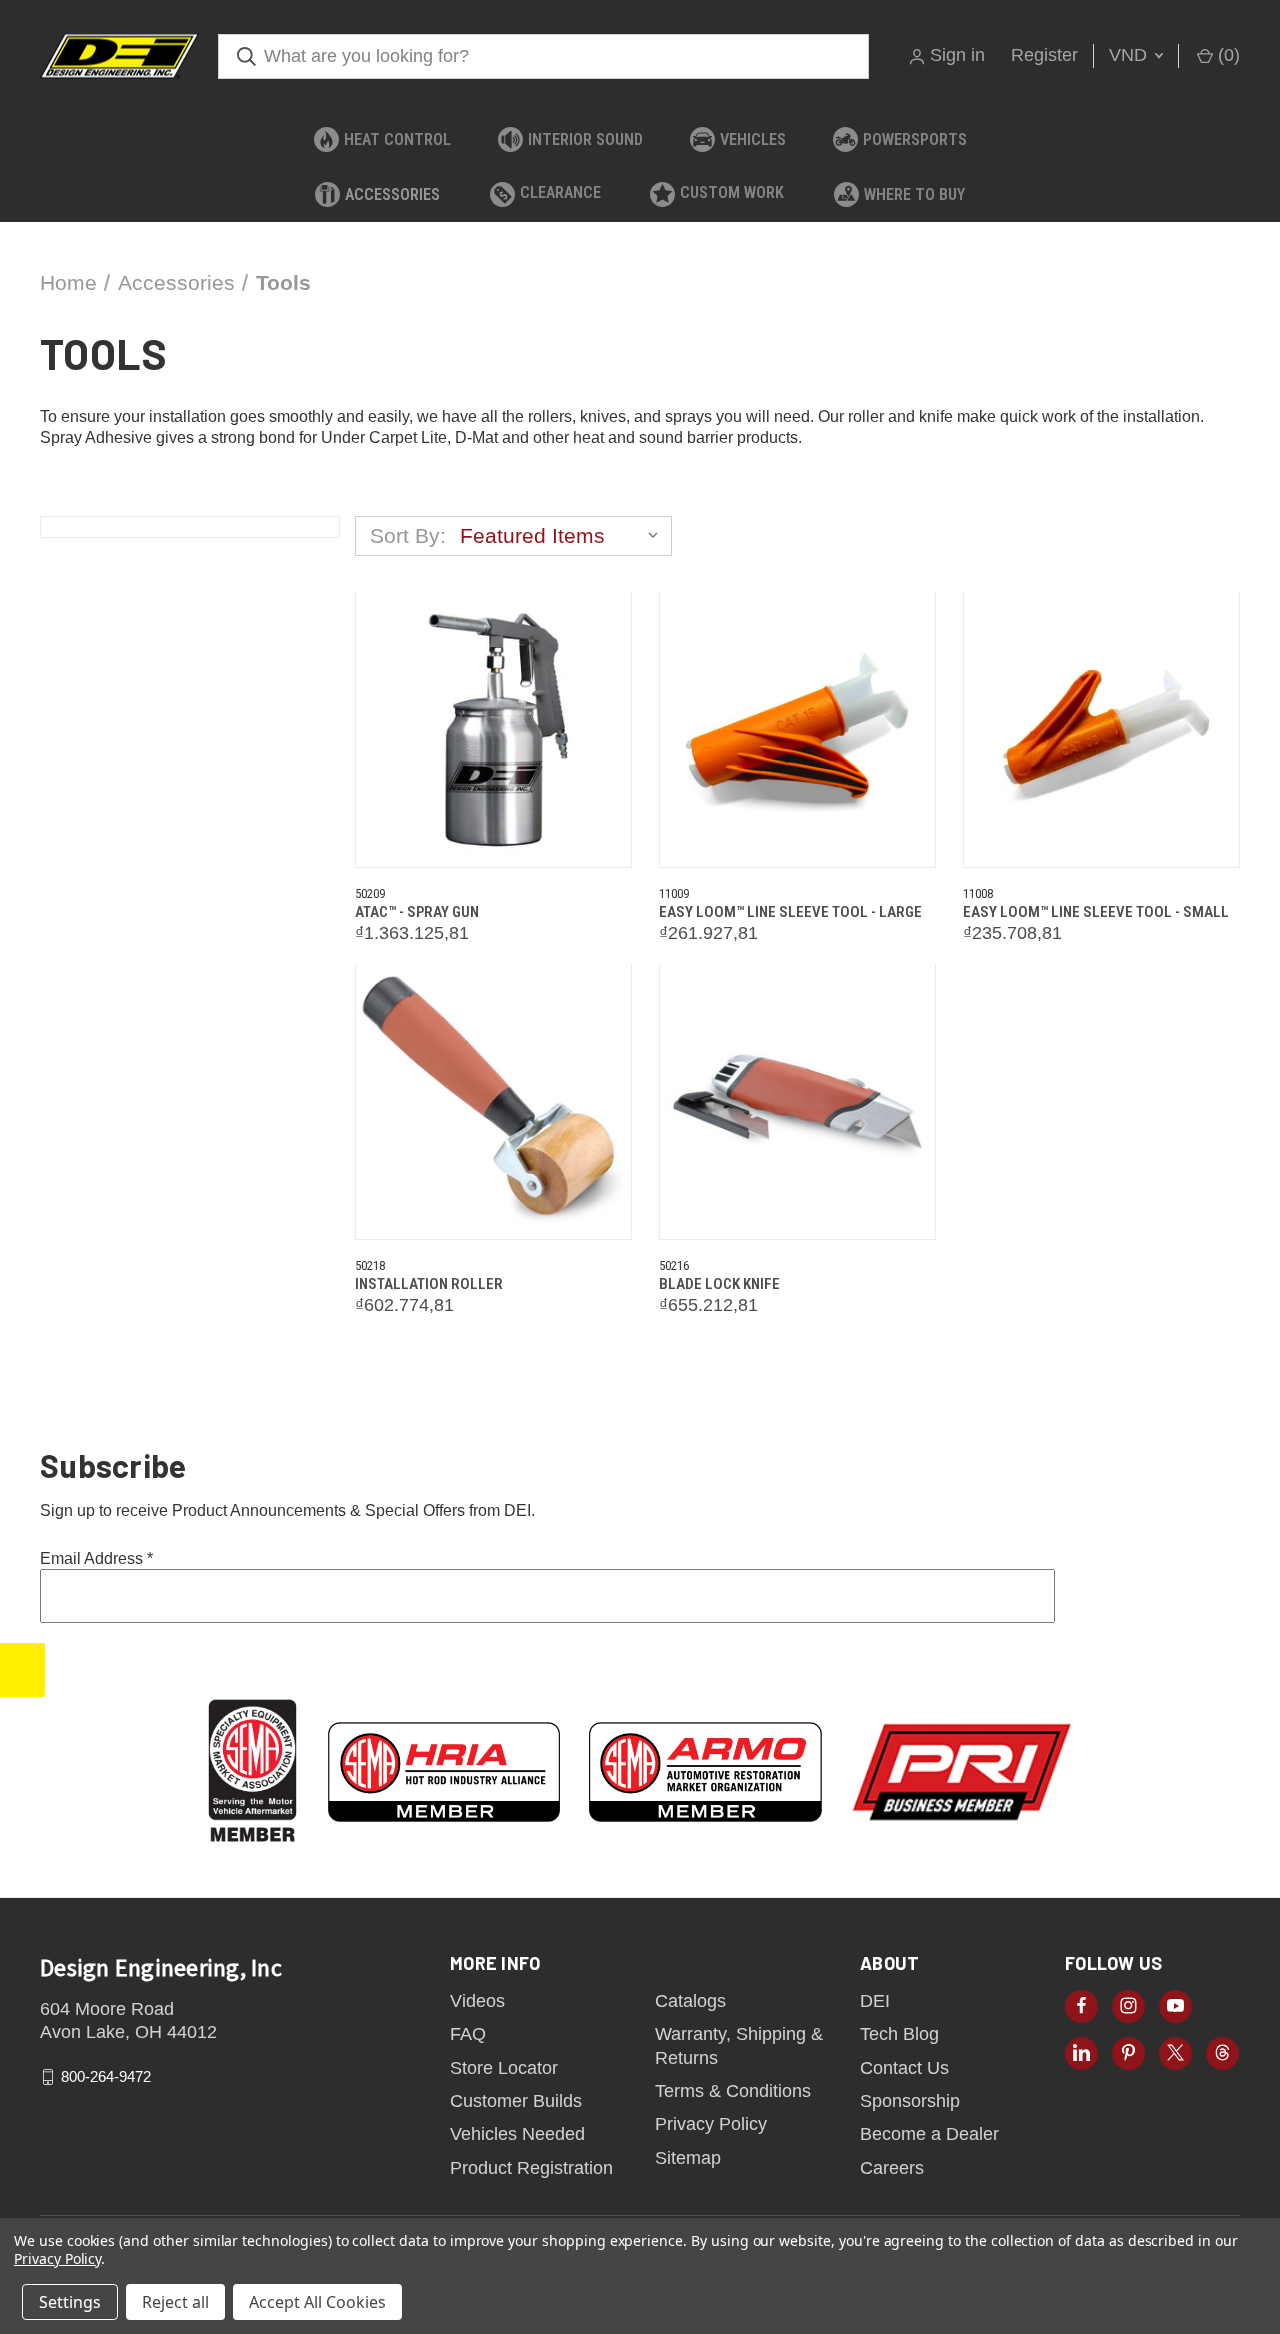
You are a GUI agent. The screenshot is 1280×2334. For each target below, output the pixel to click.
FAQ (468, 2034)
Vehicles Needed (517, 2134)
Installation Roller (429, 1284)
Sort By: (408, 535)
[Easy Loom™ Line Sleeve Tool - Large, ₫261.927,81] (797, 730)
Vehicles (753, 139)
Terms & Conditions (733, 2091)
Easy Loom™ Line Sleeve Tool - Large (790, 912)
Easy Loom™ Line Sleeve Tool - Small (1096, 912)
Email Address (96, 1558)
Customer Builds (516, 2101)
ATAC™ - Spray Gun (417, 912)
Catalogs (690, 2001)
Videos (477, 2001)
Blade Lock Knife (719, 1284)
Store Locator (504, 2068)
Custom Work (732, 192)
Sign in (957, 55)
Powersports (915, 139)
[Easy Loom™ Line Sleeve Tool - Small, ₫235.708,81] (1101, 730)
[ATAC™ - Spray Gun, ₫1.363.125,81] (493, 730)
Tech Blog (899, 2034)
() (1226, 55)
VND (1130, 55)
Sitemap (688, 2158)
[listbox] (564, 536)
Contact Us (904, 2068)
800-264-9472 (106, 2076)
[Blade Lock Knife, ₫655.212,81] (797, 1102)
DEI (875, 2001)
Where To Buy (914, 194)
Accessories (392, 194)
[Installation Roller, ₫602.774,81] (493, 1102)
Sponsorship (910, 2101)
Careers (892, 2168)
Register (1044, 55)
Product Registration (531, 2168)
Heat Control (397, 139)
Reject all (175, 2302)
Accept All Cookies (317, 2302)
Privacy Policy (711, 2124)
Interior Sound (585, 139)
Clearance (560, 192)
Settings (70, 2302)
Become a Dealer (929, 2134)
